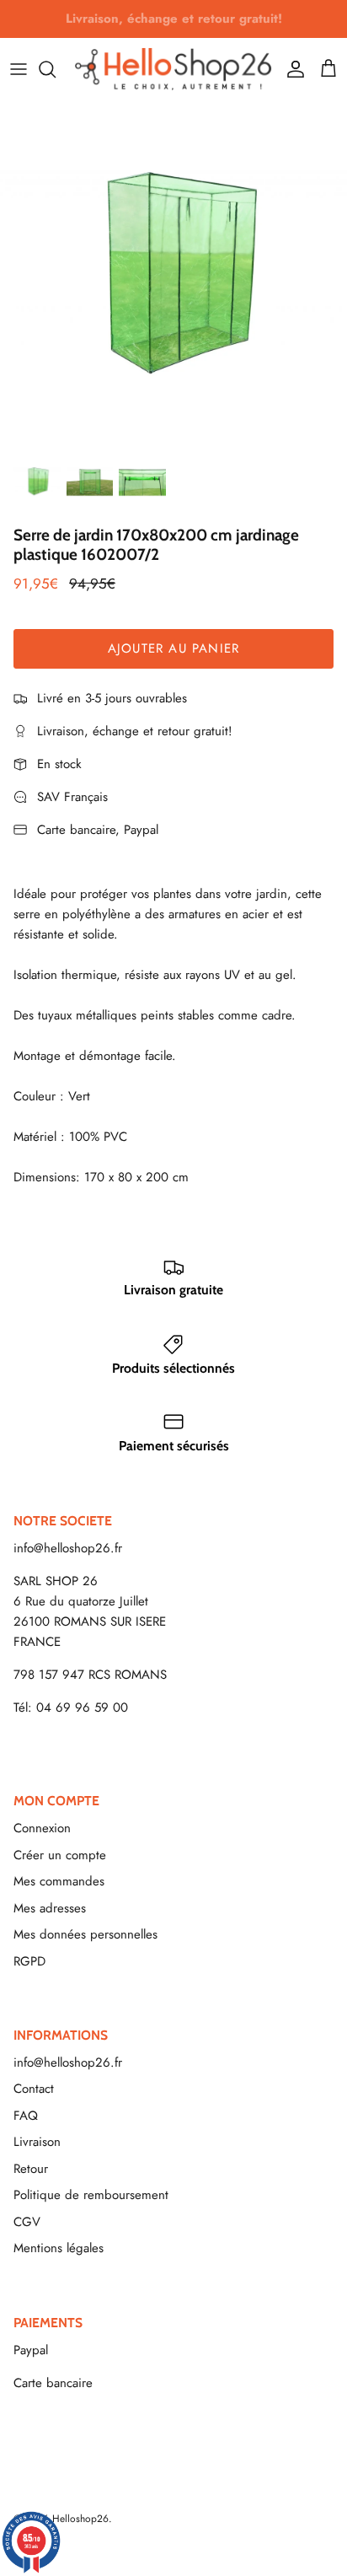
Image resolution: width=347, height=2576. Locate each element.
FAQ (26, 2116)
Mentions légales (59, 2248)
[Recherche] (56, 69)
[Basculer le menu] (19, 69)
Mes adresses (50, 1908)
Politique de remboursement (91, 2195)
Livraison (37, 2142)
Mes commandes (59, 1881)
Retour (31, 2169)
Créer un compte (60, 1855)
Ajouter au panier (173, 648)
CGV (27, 2222)
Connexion (42, 1828)
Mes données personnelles (85, 1934)
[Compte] (291, 69)
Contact (34, 2089)
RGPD (29, 1961)
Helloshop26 (80, 2519)
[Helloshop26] (173, 69)
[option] (173, 274)
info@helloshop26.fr (68, 1548)
